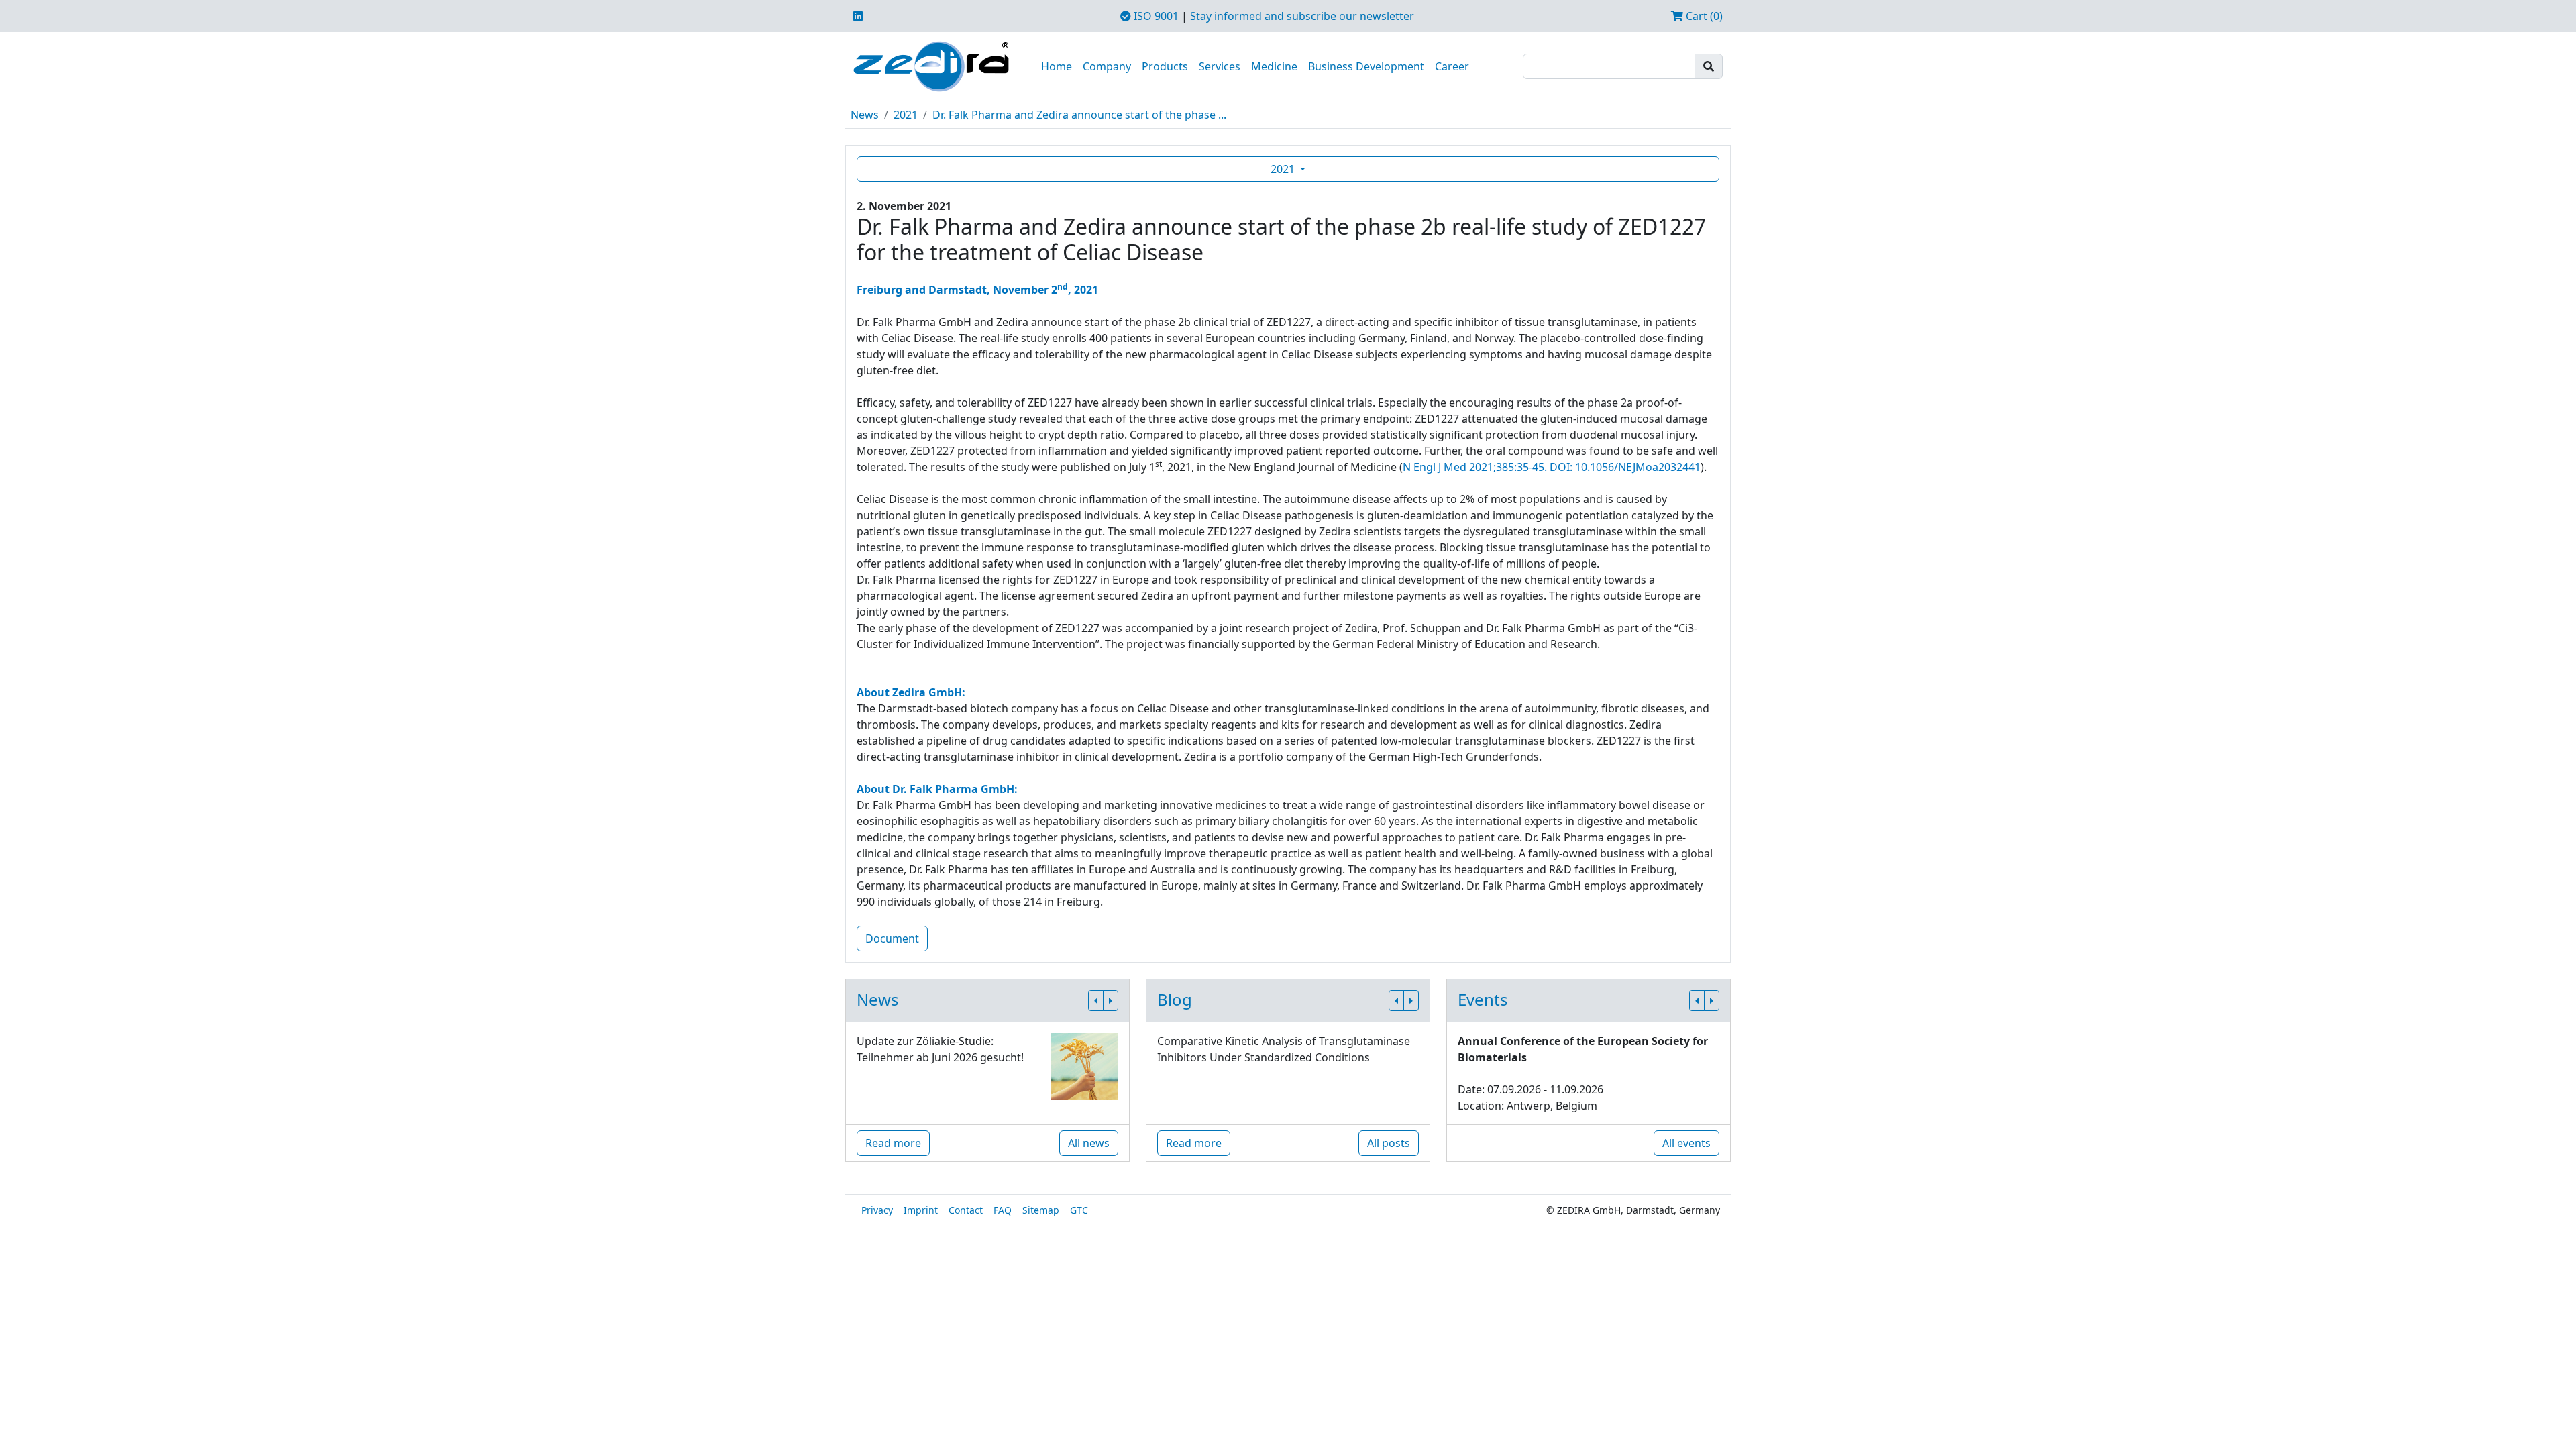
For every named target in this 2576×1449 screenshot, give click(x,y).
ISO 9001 (1155, 16)
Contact (966, 1210)
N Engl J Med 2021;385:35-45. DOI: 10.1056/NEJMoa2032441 (1552, 467)
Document (892, 938)
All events (1686, 1143)
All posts (1389, 1143)
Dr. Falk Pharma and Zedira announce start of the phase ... (1079, 115)
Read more (893, 1143)
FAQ (1003, 1210)
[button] (1096, 1001)
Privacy (877, 1210)
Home (1057, 66)
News (865, 115)
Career (1452, 66)
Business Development (1366, 66)
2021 (906, 115)
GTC (1079, 1210)
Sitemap (1041, 1210)
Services (1220, 66)
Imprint (921, 1210)
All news (1089, 1143)
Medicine (1274, 66)
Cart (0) (1703, 16)
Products (1165, 66)
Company (1107, 66)
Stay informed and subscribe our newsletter (1302, 16)
